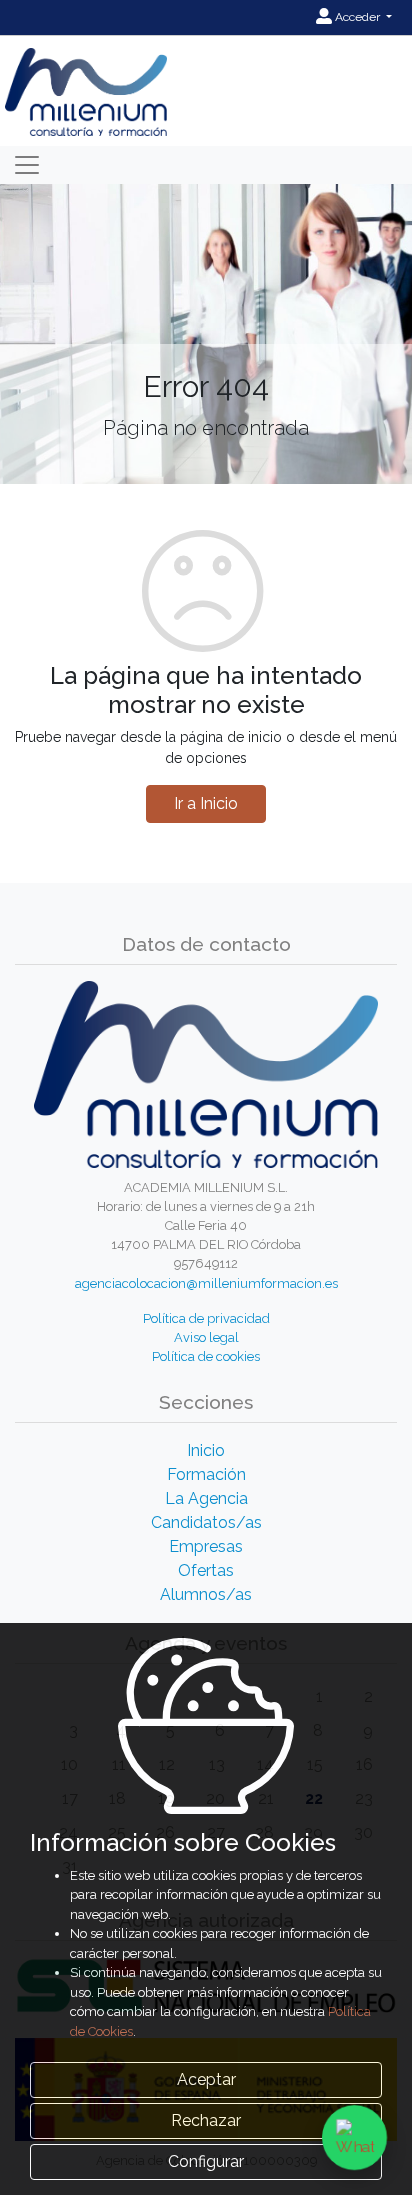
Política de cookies (206, 1356)
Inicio (206, 1450)
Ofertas (206, 1570)
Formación (206, 1474)
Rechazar (206, 2120)
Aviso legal (206, 1337)
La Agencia (206, 1498)
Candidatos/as (206, 1522)
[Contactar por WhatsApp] (354, 2137)
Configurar (206, 2161)
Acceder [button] (357, 17)
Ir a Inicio (206, 803)
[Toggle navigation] (27, 165)
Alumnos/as (206, 1594)
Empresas (206, 1546)
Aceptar (206, 2079)
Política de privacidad (206, 1318)
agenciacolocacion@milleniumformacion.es (206, 1283)
